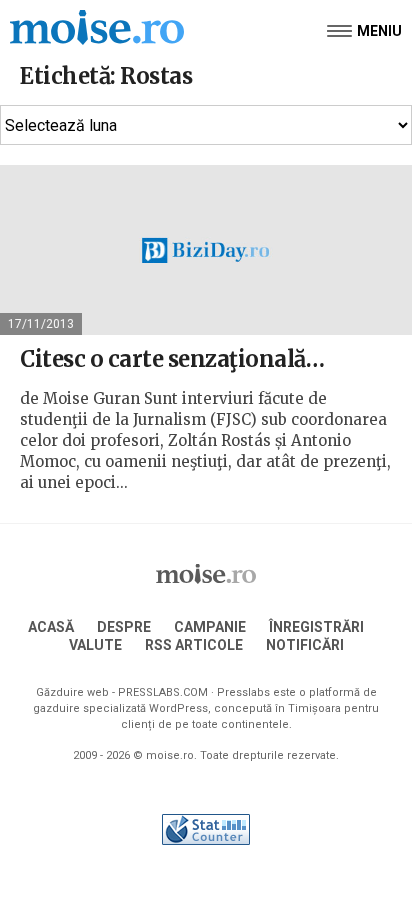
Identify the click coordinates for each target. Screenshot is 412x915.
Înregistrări (316, 627)
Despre (124, 627)
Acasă (51, 627)
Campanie (210, 627)
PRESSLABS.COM (163, 692)
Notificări (305, 645)
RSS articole (194, 645)
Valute (95, 645)
